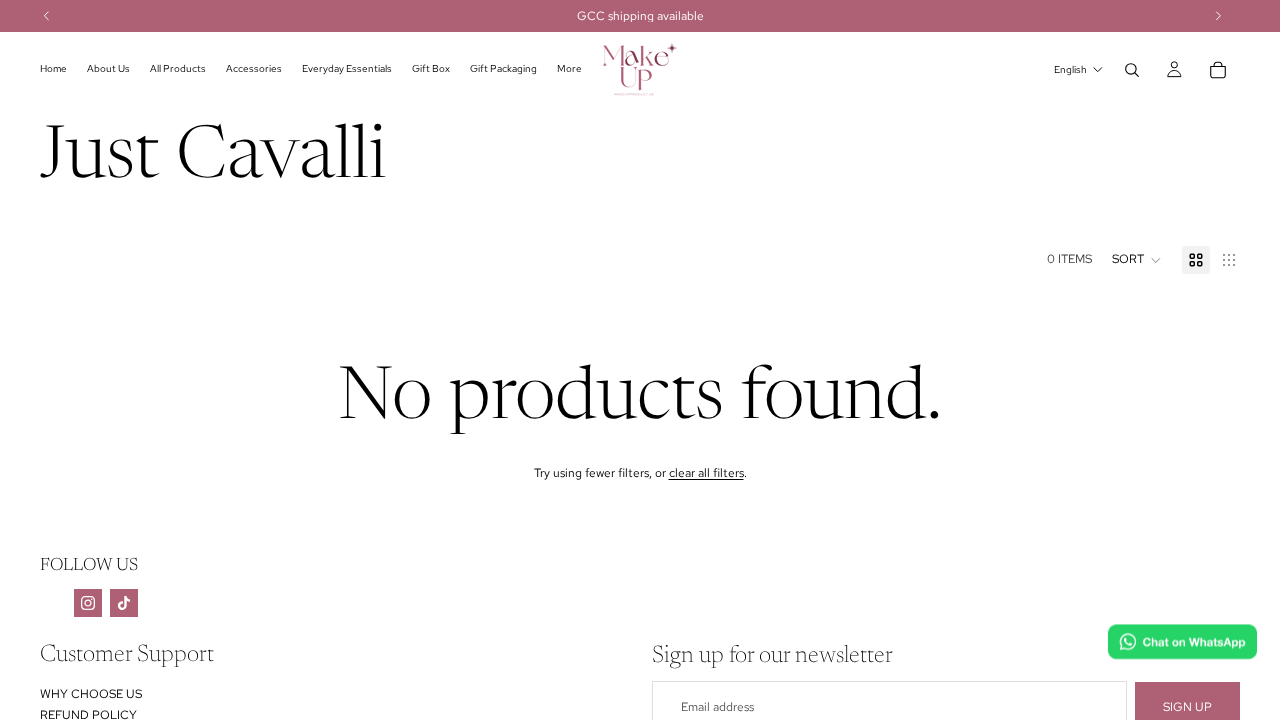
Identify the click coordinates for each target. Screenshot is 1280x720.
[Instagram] (88, 603)
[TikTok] (124, 603)
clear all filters (706, 473)
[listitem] (569, 69)
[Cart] (1218, 70)
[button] (1137, 260)
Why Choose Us (91, 694)
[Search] (1132, 70)
